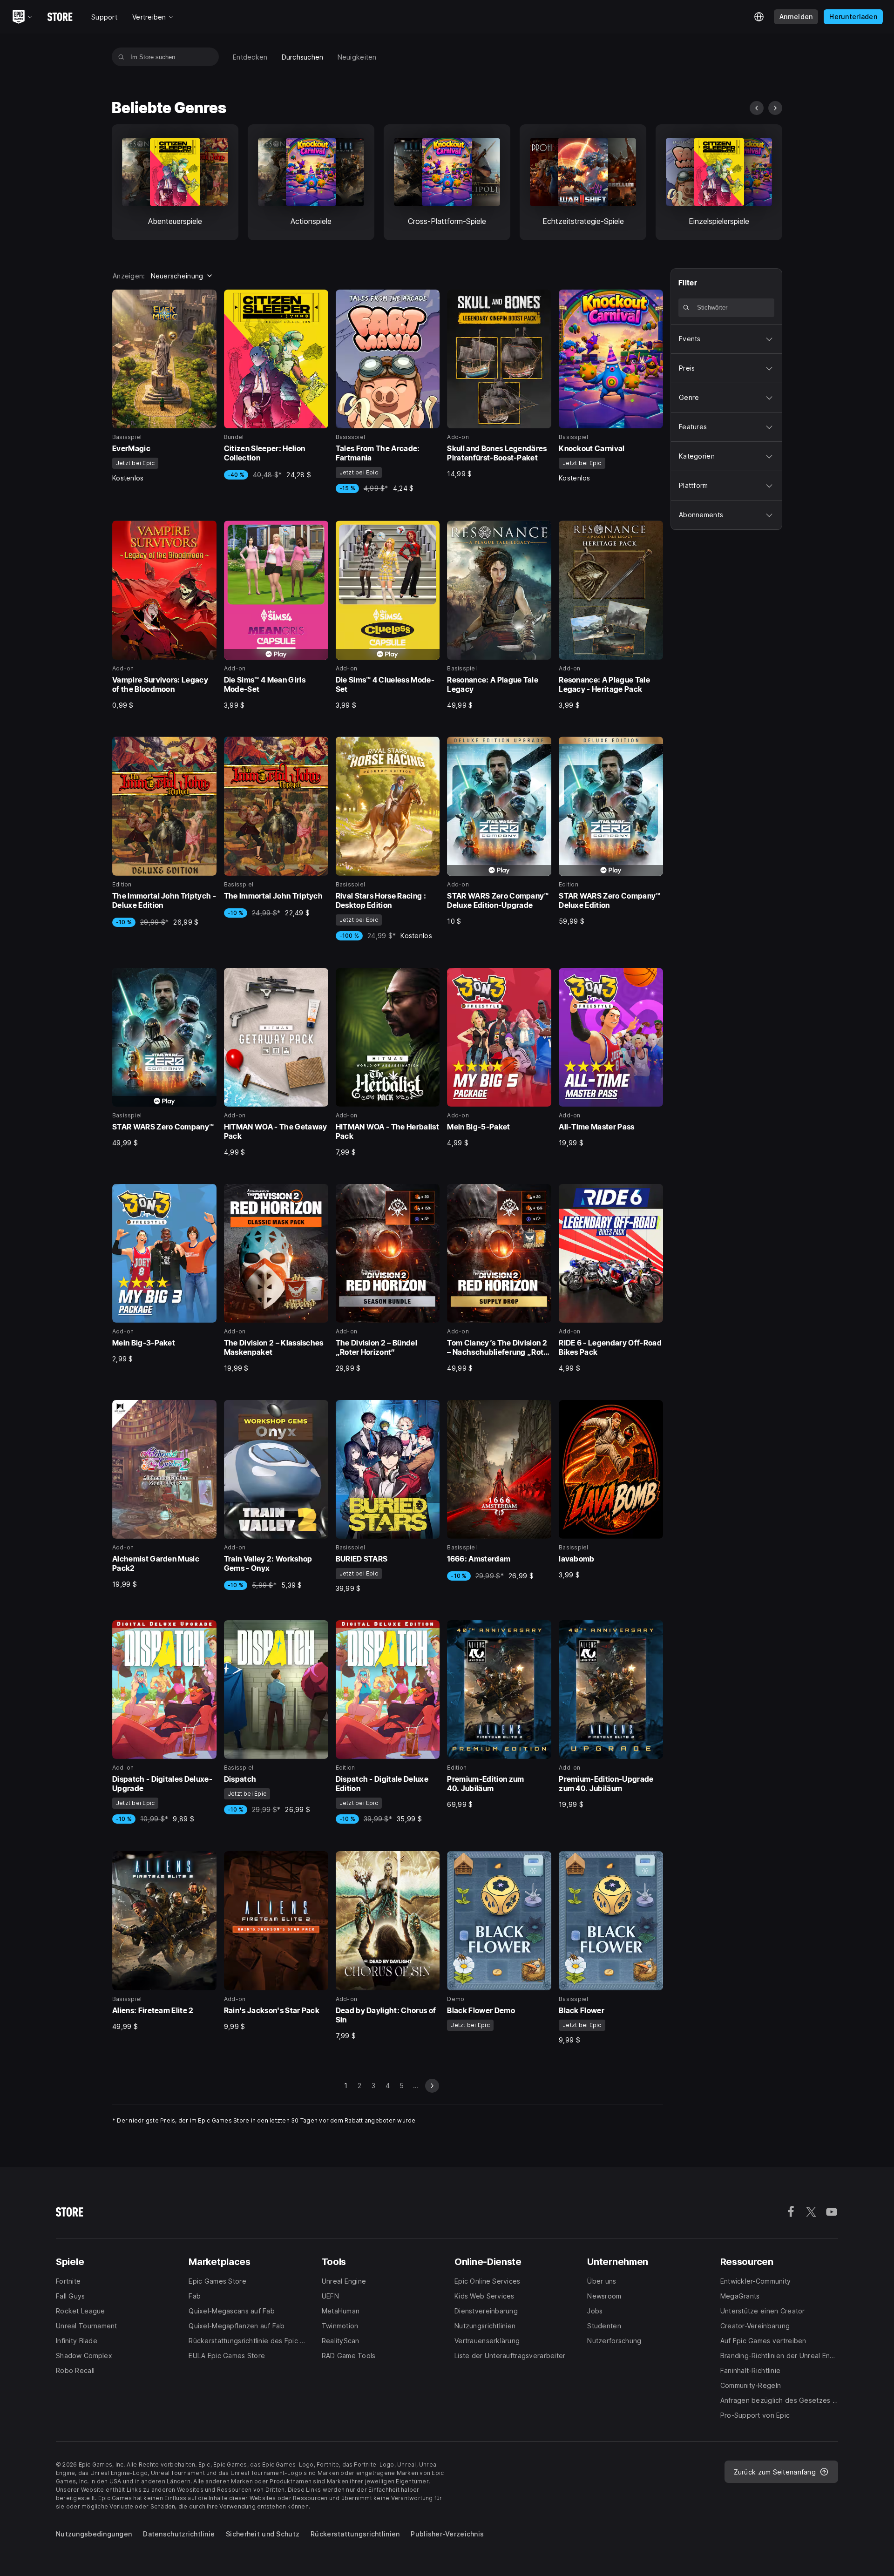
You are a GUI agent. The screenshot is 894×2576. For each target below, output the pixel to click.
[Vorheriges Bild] (757, 108)
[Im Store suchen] (121, 57)
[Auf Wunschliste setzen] (206, 300)
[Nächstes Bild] (775, 108)
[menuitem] (250, 57)
